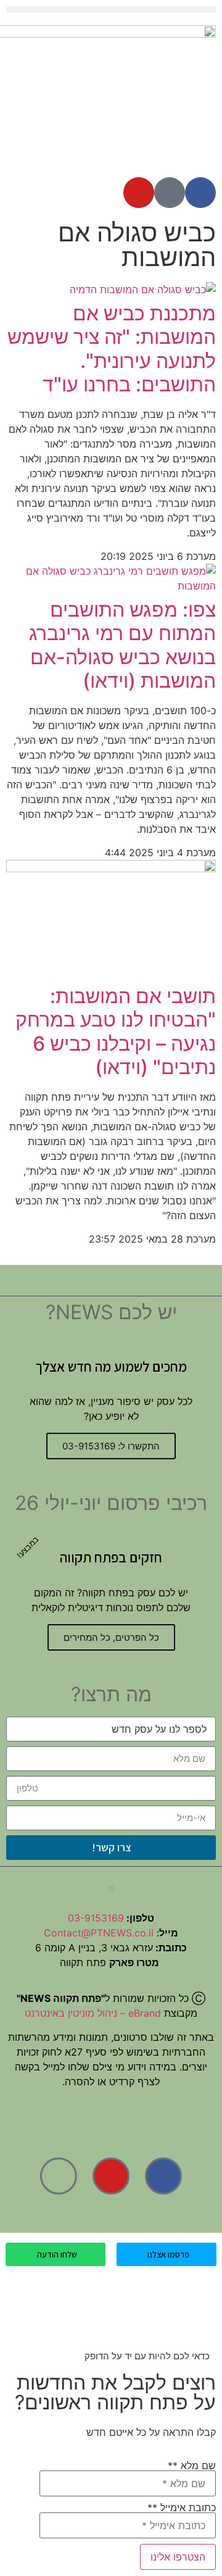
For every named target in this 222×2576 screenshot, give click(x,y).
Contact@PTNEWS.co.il (99, 1933)
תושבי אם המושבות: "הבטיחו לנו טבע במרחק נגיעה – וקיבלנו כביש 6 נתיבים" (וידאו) (116, 1032)
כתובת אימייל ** (182, 2508)
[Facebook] (200, 193)
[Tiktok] (170, 193)
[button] (111, 10)
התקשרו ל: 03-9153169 (111, 1446)
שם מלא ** (192, 2466)
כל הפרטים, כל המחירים (111, 1637)
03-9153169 (96, 1918)
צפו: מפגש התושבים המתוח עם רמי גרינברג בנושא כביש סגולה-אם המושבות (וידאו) (122, 645)
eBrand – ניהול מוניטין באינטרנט (93, 2013)
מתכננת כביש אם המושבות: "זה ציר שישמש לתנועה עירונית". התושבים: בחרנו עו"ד (112, 349)
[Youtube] (139, 193)
